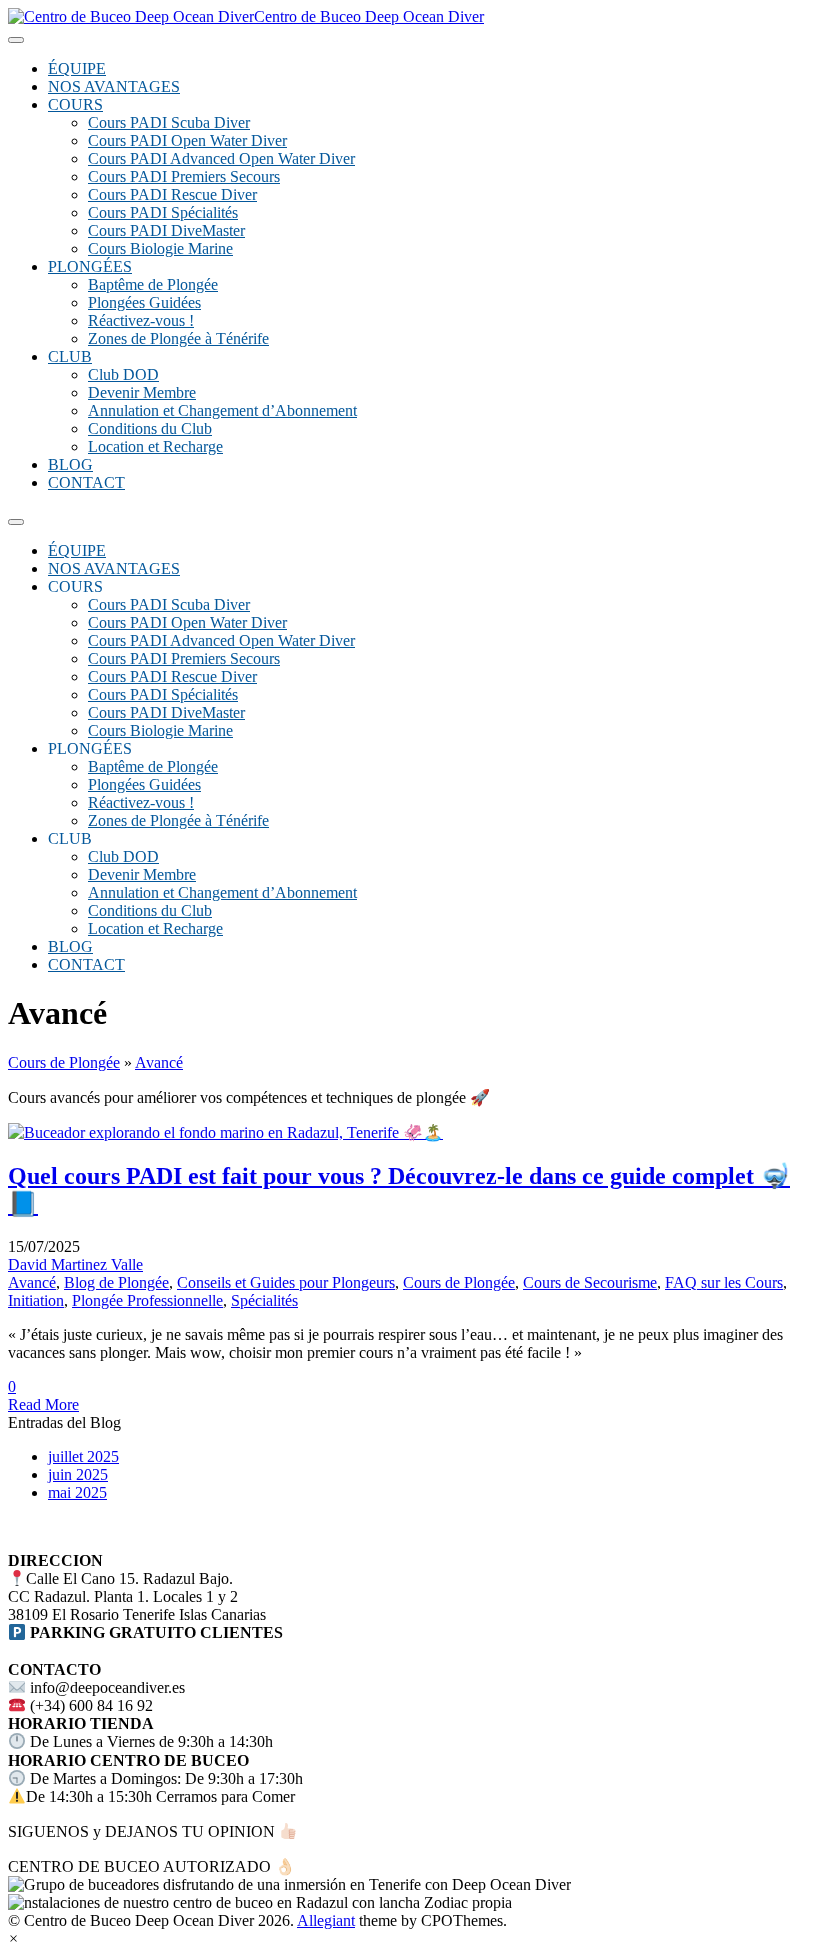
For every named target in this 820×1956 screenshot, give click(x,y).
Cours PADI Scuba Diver (169, 122)
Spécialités (264, 1300)
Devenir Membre (142, 392)
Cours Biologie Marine (160, 248)
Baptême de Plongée (153, 284)
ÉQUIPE (77, 68)
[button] (13, 1938)
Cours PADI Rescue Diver (172, 194)
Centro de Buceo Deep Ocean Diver (369, 16)
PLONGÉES (90, 266)
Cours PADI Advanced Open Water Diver (221, 158)
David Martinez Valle (75, 1264)
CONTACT (86, 482)
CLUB (70, 356)
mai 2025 (77, 1492)
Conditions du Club (150, 428)
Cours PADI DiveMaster (166, 230)
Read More (43, 1404)
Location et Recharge (155, 446)
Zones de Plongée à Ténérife (178, 338)
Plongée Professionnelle (147, 1300)
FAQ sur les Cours (724, 1282)
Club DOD (123, 374)
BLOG (70, 464)
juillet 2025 (83, 1456)
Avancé (159, 1062)
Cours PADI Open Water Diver (187, 140)
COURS (75, 104)
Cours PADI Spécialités (163, 212)
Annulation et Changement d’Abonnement (222, 410)
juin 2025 (78, 1474)
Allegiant (326, 1920)
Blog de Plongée (116, 1282)
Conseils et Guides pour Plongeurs (286, 1282)
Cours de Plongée (64, 1062)
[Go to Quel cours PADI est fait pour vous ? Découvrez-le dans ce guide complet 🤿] (225, 1132)
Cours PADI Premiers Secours (184, 176)
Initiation (36, 1300)
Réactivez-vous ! (141, 320)
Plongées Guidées (144, 302)
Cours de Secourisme (590, 1282)
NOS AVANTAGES (114, 86)
